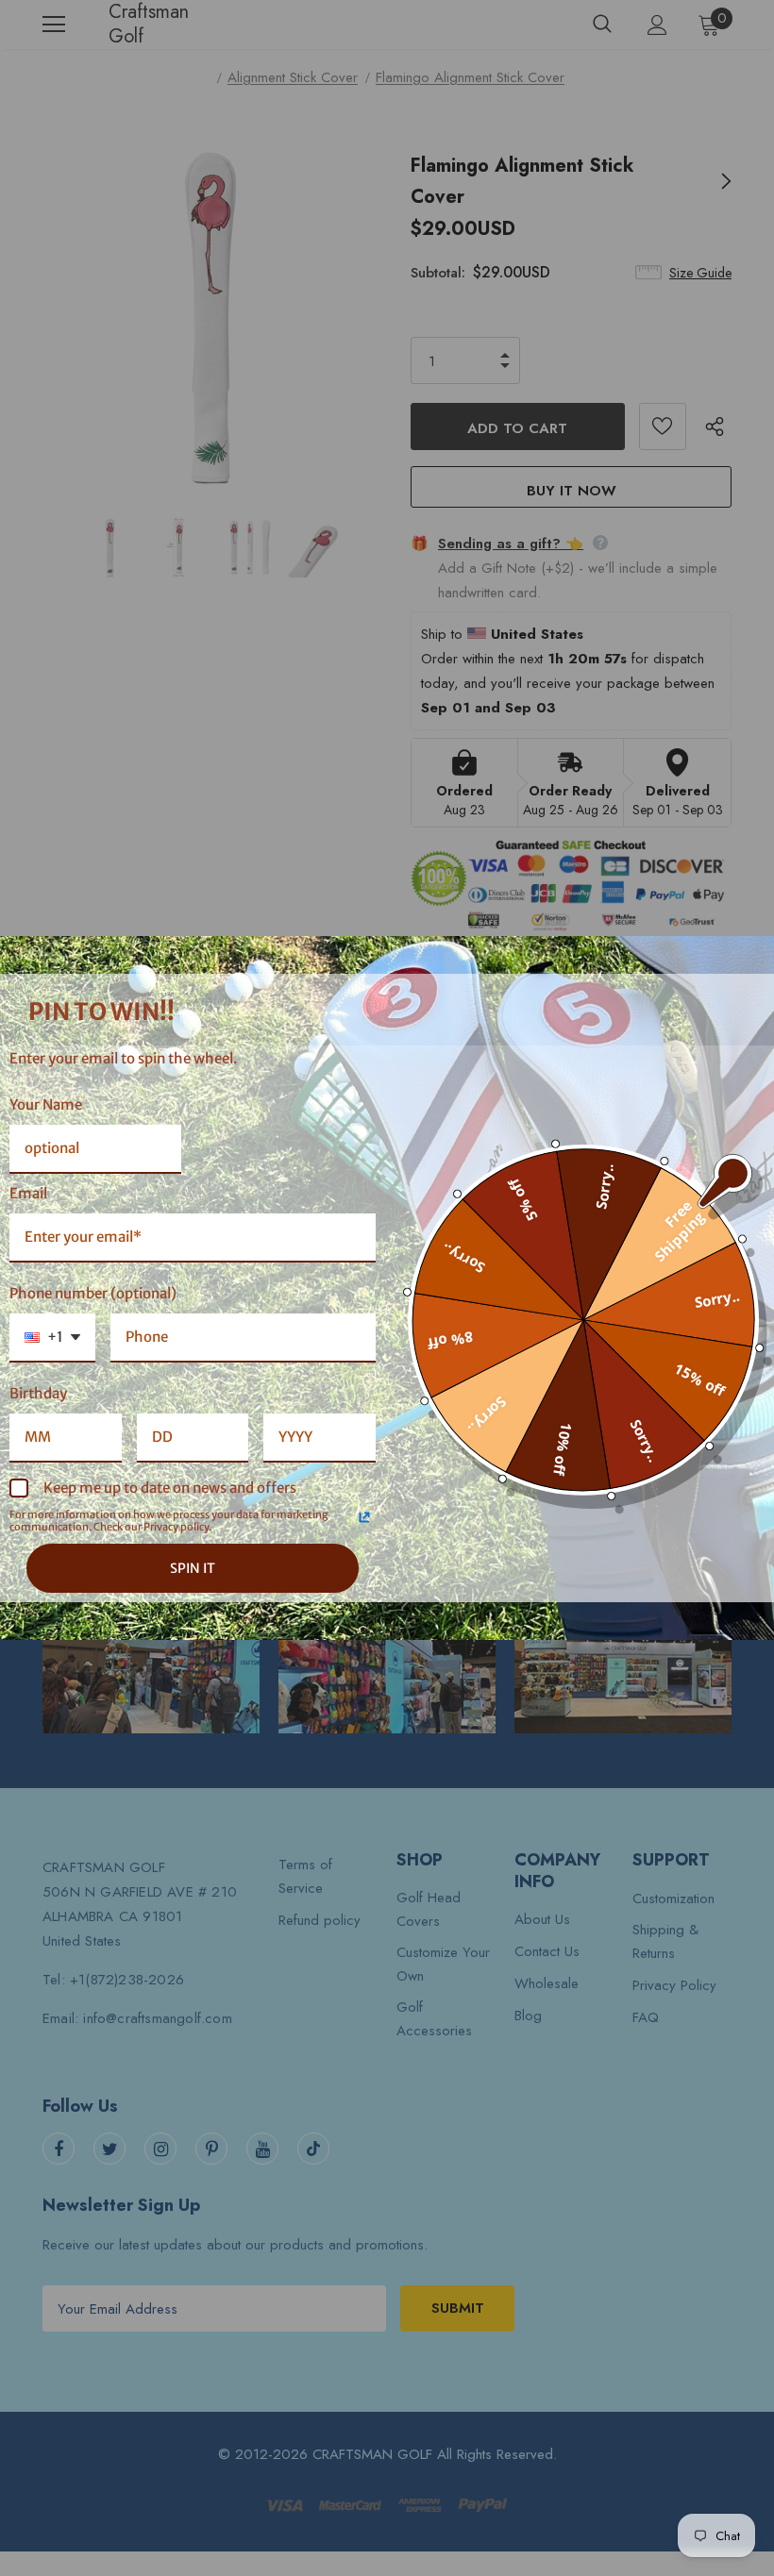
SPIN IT (193, 1568)
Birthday (38, 1393)
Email (28, 1193)
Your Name (46, 1104)
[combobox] (52, 1338)
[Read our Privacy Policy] (364, 1517)
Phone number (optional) (93, 1293)
